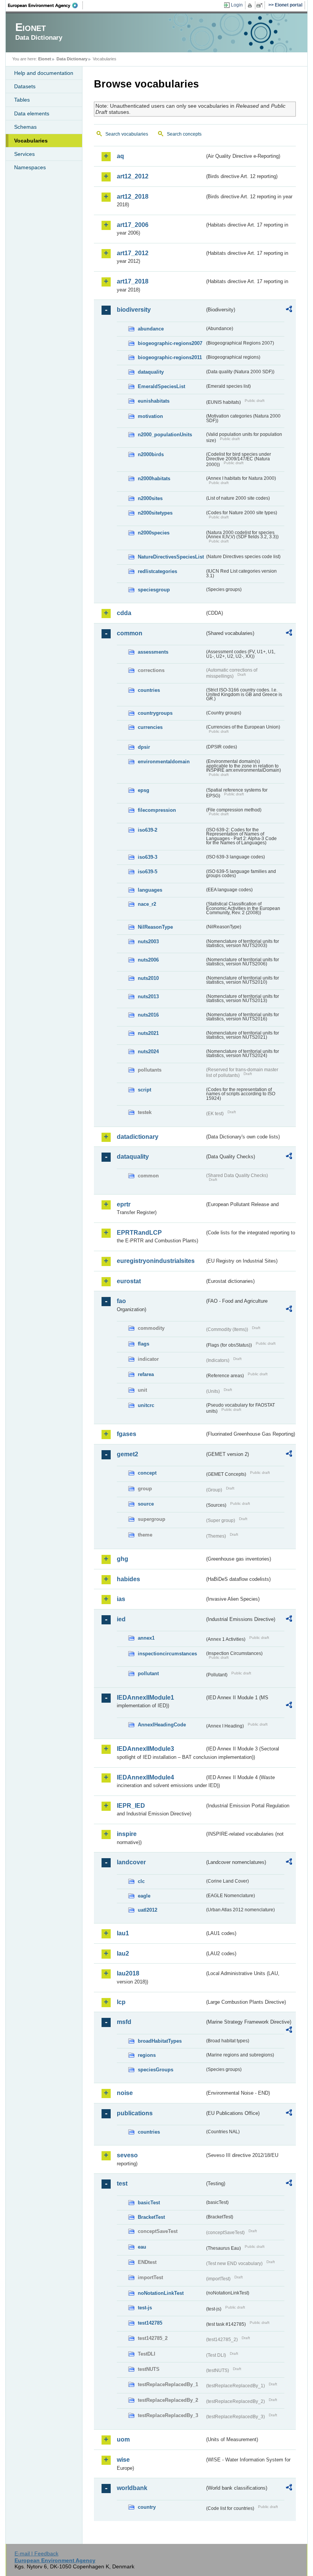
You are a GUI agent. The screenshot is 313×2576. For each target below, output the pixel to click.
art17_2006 (133, 225)
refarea (146, 1374)
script (144, 1090)
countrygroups (155, 713)
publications (135, 2113)
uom (123, 2439)
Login (237, 5)
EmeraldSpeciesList (161, 386)
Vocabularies (31, 141)
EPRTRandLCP (139, 1233)
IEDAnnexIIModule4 (145, 1777)
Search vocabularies (127, 134)
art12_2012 (133, 176)
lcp (121, 2002)
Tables (22, 100)
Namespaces (30, 167)
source (146, 1504)
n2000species (154, 533)
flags (144, 1344)
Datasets (25, 86)
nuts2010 (148, 978)
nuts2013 (148, 997)
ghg (123, 1559)
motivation (150, 416)
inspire (127, 1834)
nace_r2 (147, 904)
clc (141, 1881)
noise (125, 2093)
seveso (127, 2155)
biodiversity (134, 310)
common (130, 633)
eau (142, 2247)
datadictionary (138, 1137)
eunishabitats (154, 401)
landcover (131, 1862)
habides (128, 1579)
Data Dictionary (72, 59)
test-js (145, 2308)
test (122, 2183)
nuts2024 (148, 1052)
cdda (124, 613)
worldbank (132, 2488)
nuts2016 (148, 1015)
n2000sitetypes (155, 513)
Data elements (32, 113)
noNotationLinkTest (161, 2293)
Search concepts (184, 134)
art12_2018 (133, 197)
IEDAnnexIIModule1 (145, 1698)
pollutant (148, 1673)
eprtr (124, 1204)
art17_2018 (133, 281)
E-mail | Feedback (36, 2553)
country (147, 2507)
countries (149, 690)
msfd (124, 2022)
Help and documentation (44, 73)
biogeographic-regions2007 (170, 343)
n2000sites (150, 498)
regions (147, 2055)
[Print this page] (251, 5)
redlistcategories (157, 571)
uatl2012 (148, 1910)
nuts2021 (148, 1033)
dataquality (151, 372)
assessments (153, 652)
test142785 (150, 2323)
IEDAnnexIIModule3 (145, 1749)
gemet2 (127, 1454)
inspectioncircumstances (167, 1654)
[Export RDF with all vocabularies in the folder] (289, 310)
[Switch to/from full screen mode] (261, 5)
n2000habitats (154, 478)
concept (147, 1473)
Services (24, 154)
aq (120, 156)
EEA (45, 5)
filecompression (157, 810)
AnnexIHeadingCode (162, 1725)
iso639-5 (148, 872)
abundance (151, 329)
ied (121, 1619)
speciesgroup (154, 590)
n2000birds (151, 454)
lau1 (123, 1933)
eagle (144, 1896)
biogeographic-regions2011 (170, 357)
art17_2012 (133, 253)
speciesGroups (156, 2070)
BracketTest (151, 2217)
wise (123, 2460)
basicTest (149, 2203)
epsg (144, 790)
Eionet (45, 59)
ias (121, 1599)
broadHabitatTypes (160, 2041)
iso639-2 (148, 830)
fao (121, 1301)
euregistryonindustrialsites (156, 1261)
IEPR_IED (131, 1806)
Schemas (25, 127)
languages (150, 890)
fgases (127, 1434)
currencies (150, 727)
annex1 (146, 1638)
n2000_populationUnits (165, 435)
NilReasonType (155, 927)
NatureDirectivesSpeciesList (171, 557)
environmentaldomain (164, 762)
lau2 (123, 1953)
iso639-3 (148, 857)
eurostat (129, 1281)
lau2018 (128, 1973)
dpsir (144, 747)
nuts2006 (148, 960)
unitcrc (146, 1405)
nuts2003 (148, 942)
